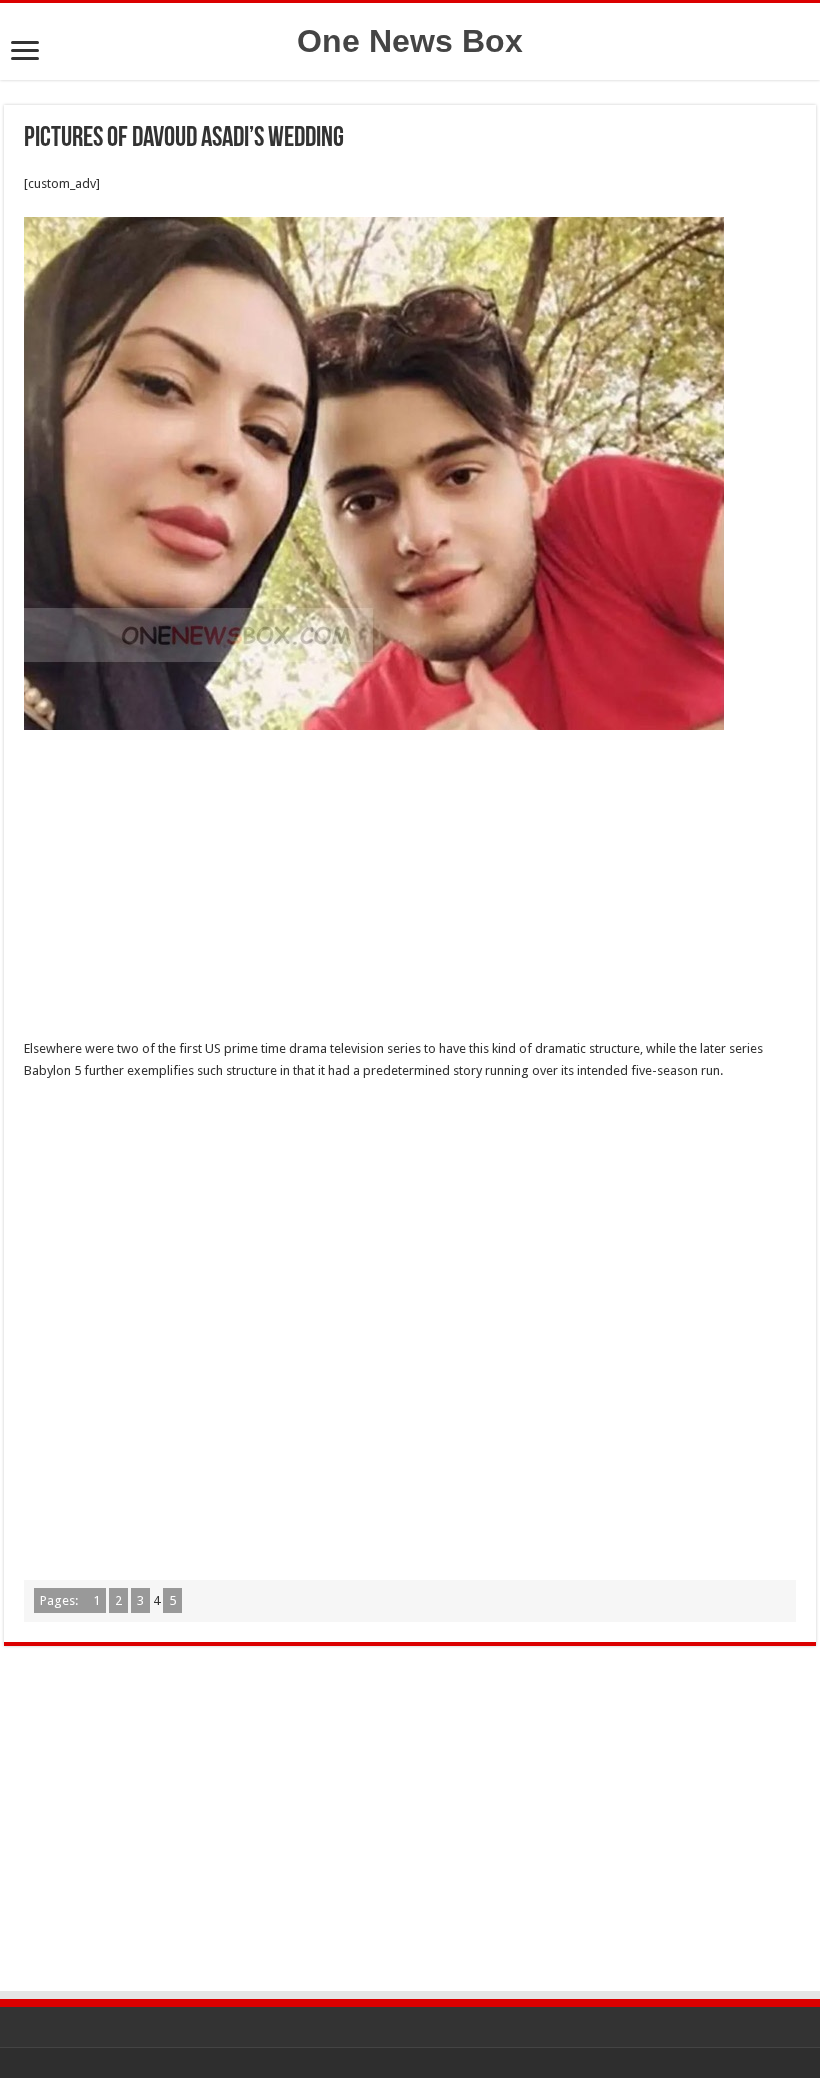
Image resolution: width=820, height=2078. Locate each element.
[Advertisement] (410, 890)
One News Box (410, 41)
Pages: (60, 1600)
